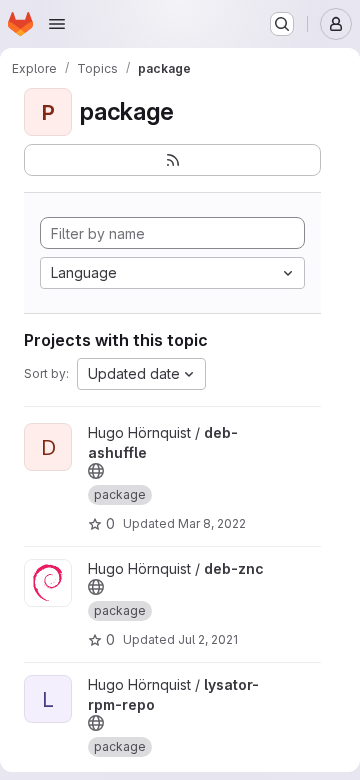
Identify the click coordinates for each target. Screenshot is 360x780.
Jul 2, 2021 (208, 639)
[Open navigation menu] (57, 24)
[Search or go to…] (282, 24)
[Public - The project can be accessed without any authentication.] (96, 471)
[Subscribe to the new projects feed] (172, 160)
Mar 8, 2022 (212, 523)
